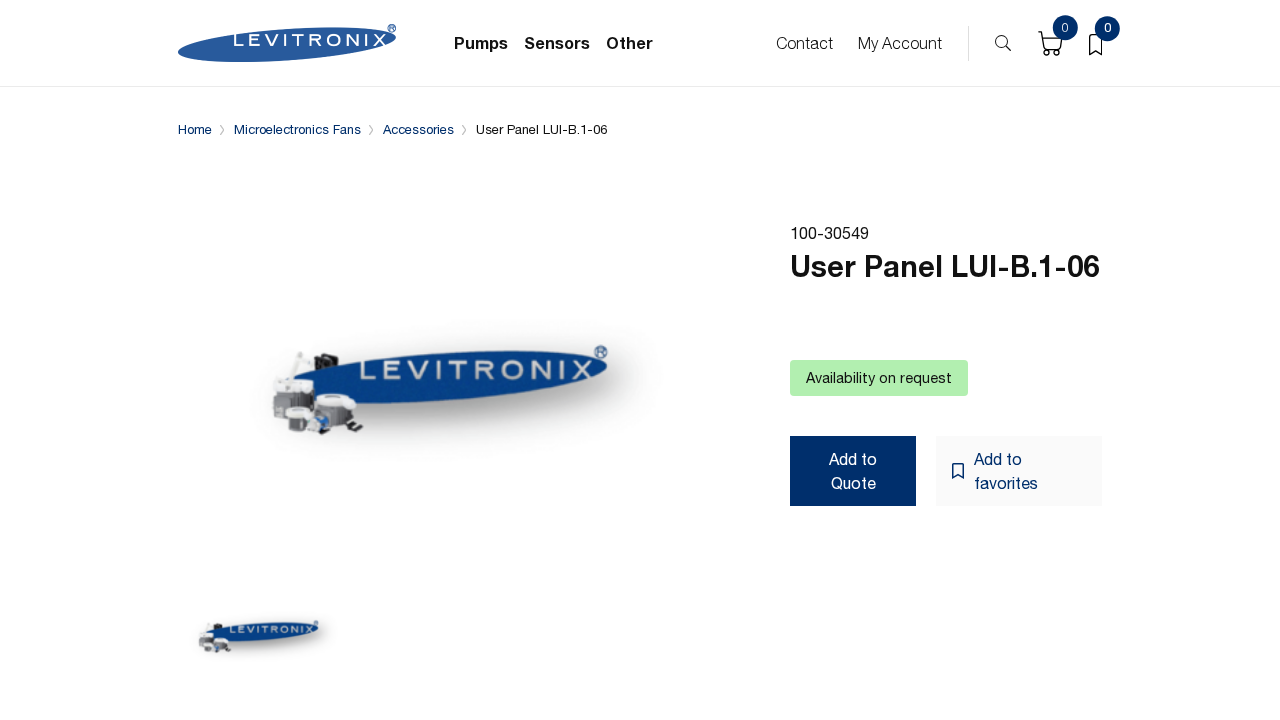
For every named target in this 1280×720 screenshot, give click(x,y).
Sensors (557, 42)
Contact (804, 43)
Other (629, 42)
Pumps (481, 42)
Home (195, 129)
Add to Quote (853, 471)
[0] (1095, 43)
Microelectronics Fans (297, 129)
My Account (900, 43)
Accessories (418, 129)
